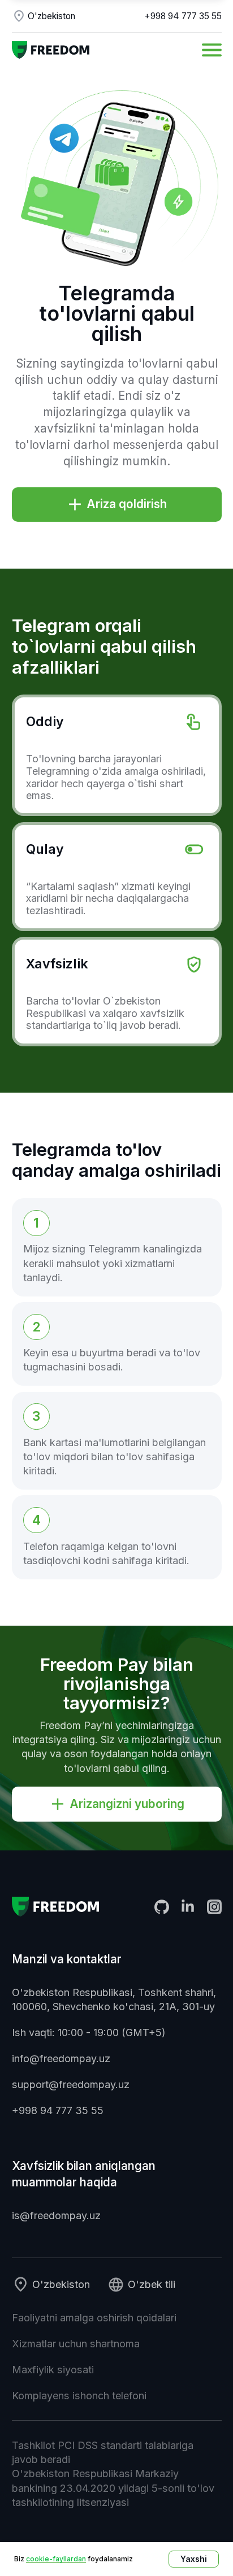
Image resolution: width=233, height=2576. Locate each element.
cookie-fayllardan (56, 2559)
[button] (212, 50)
